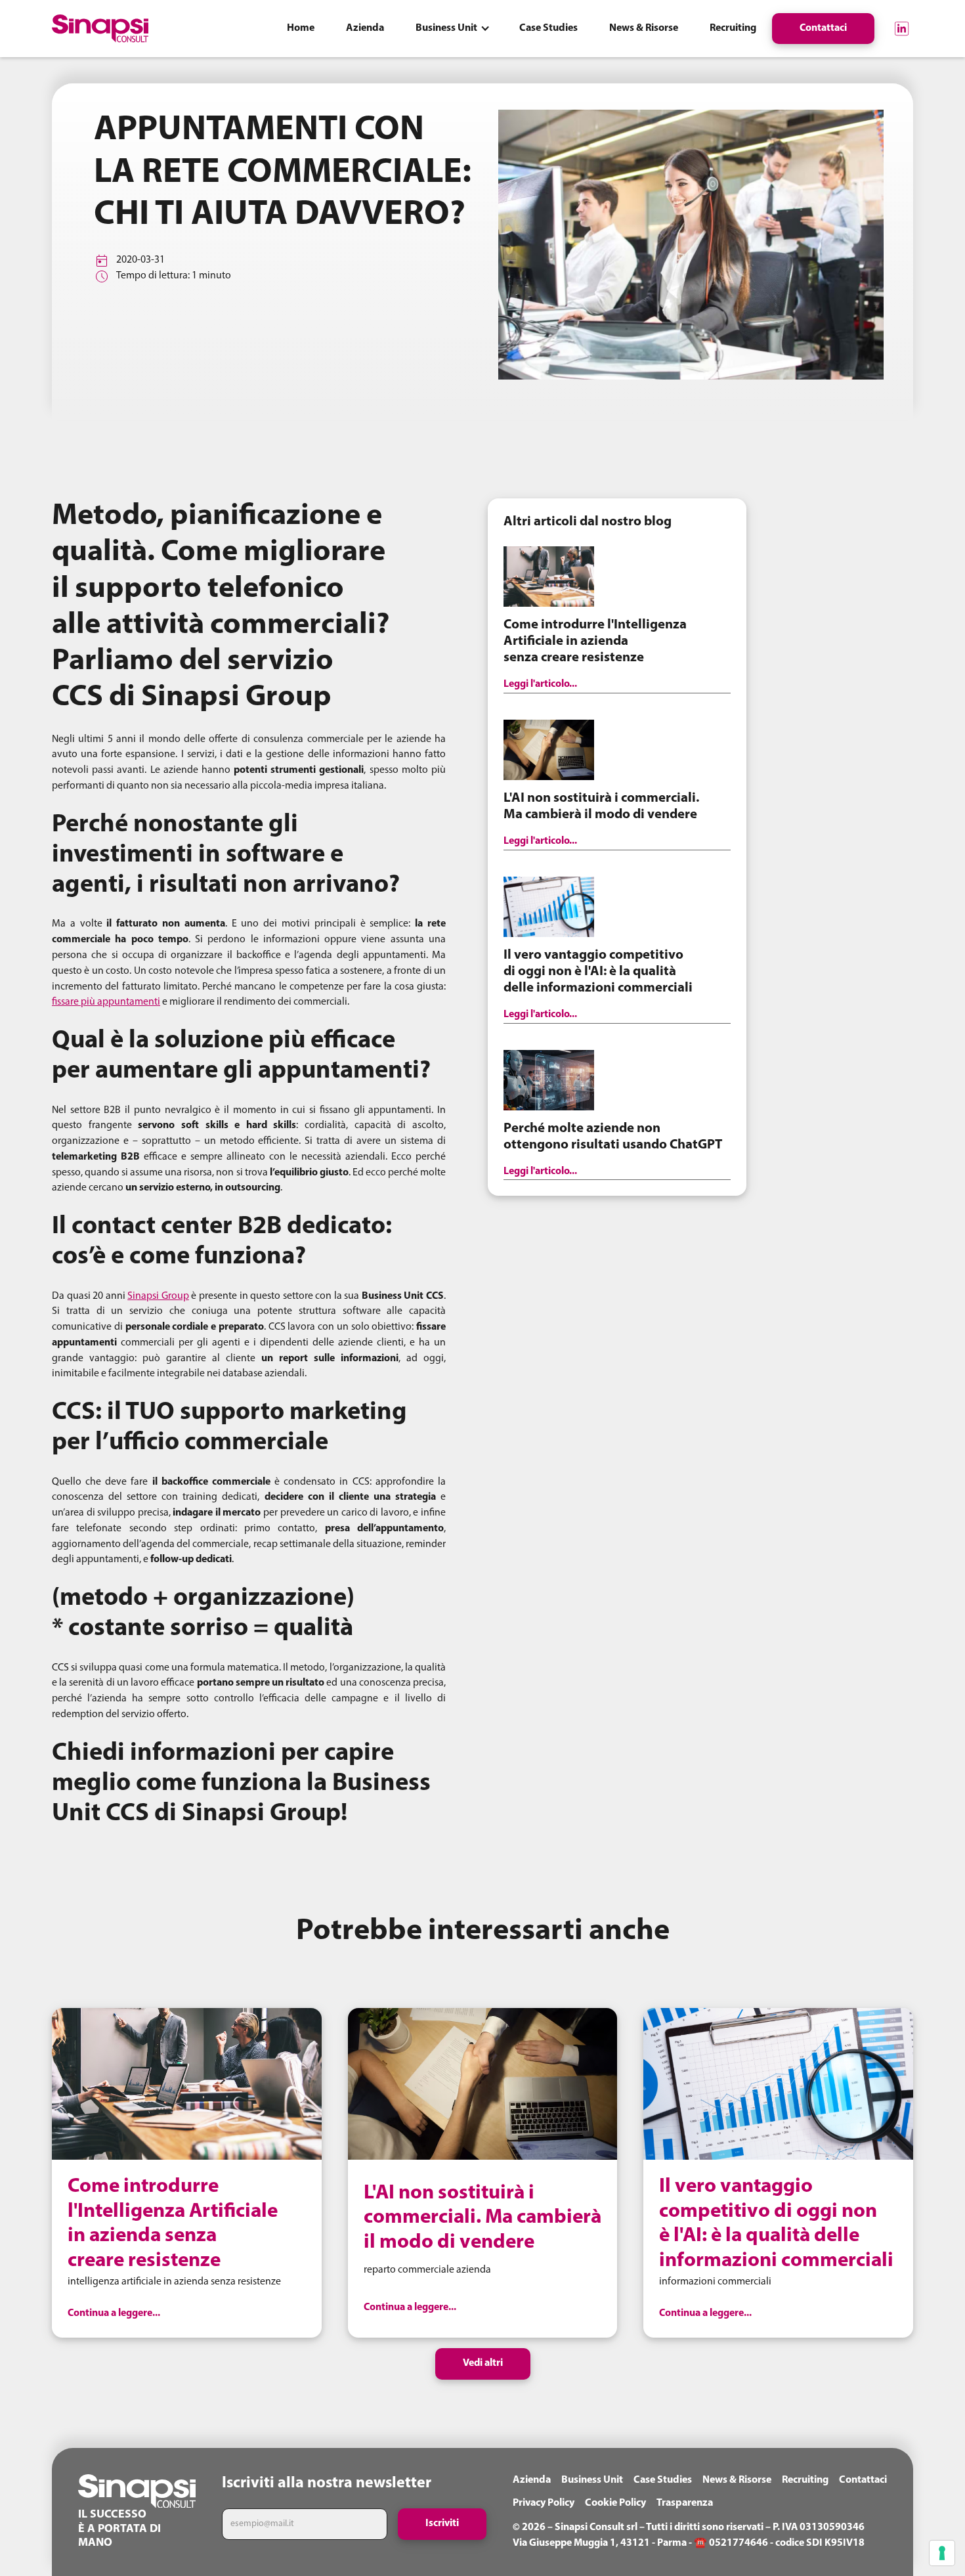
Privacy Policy (544, 2503)
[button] (452, 29)
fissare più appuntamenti (106, 1002)
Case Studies (663, 2480)
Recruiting (805, 2480)
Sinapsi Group (158, 1296)
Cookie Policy (615, 2503)
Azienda (532, 2480)
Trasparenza (685, 2503)
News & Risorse (737, 2480)
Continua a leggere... (114, 2313)
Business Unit (592, 2480)
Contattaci (863, 2480)
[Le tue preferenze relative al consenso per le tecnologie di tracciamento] (942, 2553)
